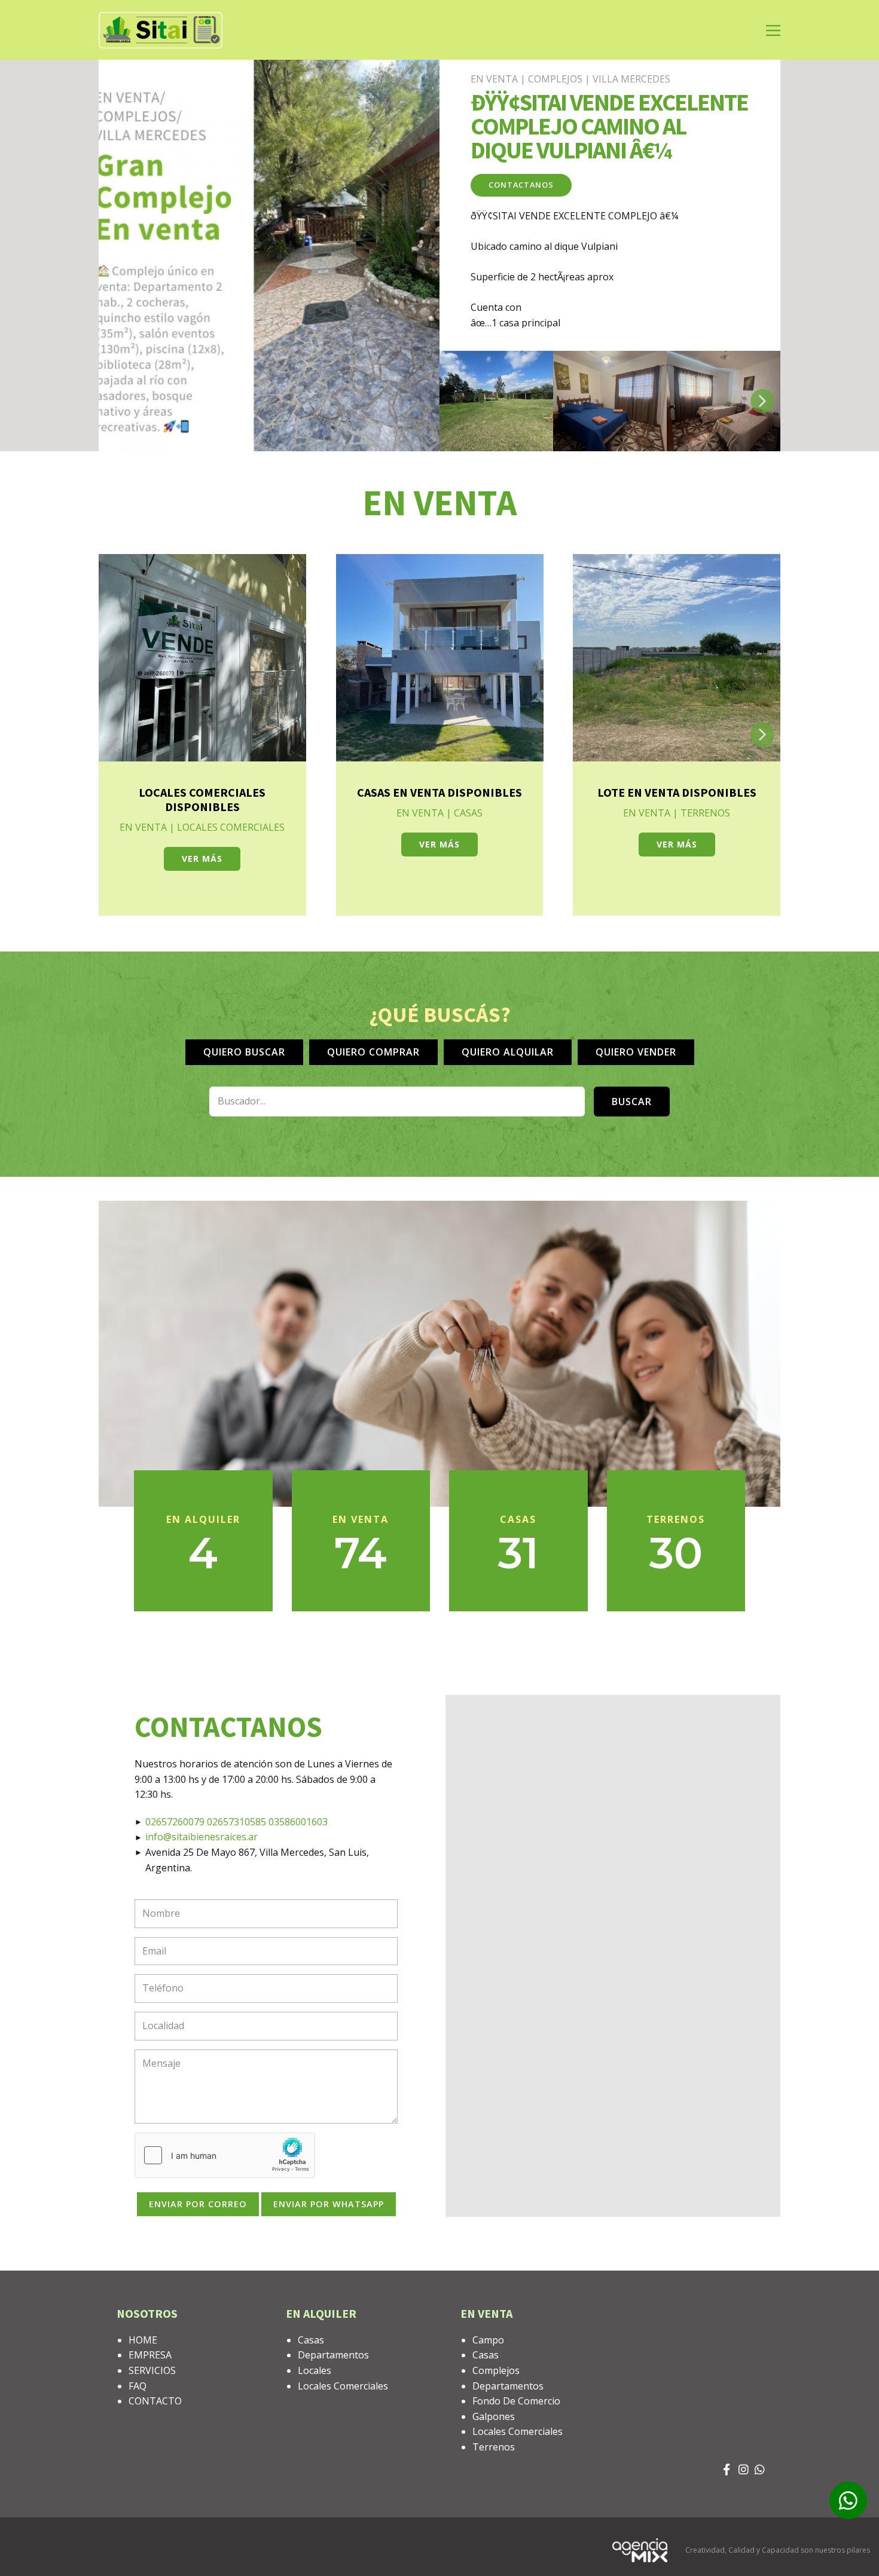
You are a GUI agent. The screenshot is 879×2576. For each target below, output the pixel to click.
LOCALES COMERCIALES (231, 827)
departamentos (333, 2355)
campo (488, 2340)
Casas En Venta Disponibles (439, 792)
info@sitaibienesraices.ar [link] (202, 1837)
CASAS (468, 813)
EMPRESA (150, 2355)
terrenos (494, 2447)
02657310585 (238, 1822)
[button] (762, 401)
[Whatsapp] (760, 2473)
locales (315, 2370)
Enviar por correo (198, 2204)
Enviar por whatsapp (329, 2204)
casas (311, 2340)
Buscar (632, 1102)
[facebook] (728, 2473)
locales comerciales (343, 2386)
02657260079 (176, 1822)
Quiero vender (636, 1052)
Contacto (155, 2401)
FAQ (138, 2386)
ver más (202, 859)
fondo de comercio (516, 2401)
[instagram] (744, 2473)
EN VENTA (494, 79)
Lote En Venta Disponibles (677, 792)
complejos (496, 2370)
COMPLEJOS (555, 79)
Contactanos (521, 185)
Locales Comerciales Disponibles (202, 799)
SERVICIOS (152, 2370)
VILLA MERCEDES (631, 79)
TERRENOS (705, 813)
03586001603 (298, 1822)
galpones (494, 2416)
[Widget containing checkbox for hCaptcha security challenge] (225, 2155)
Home (143, 2340)
